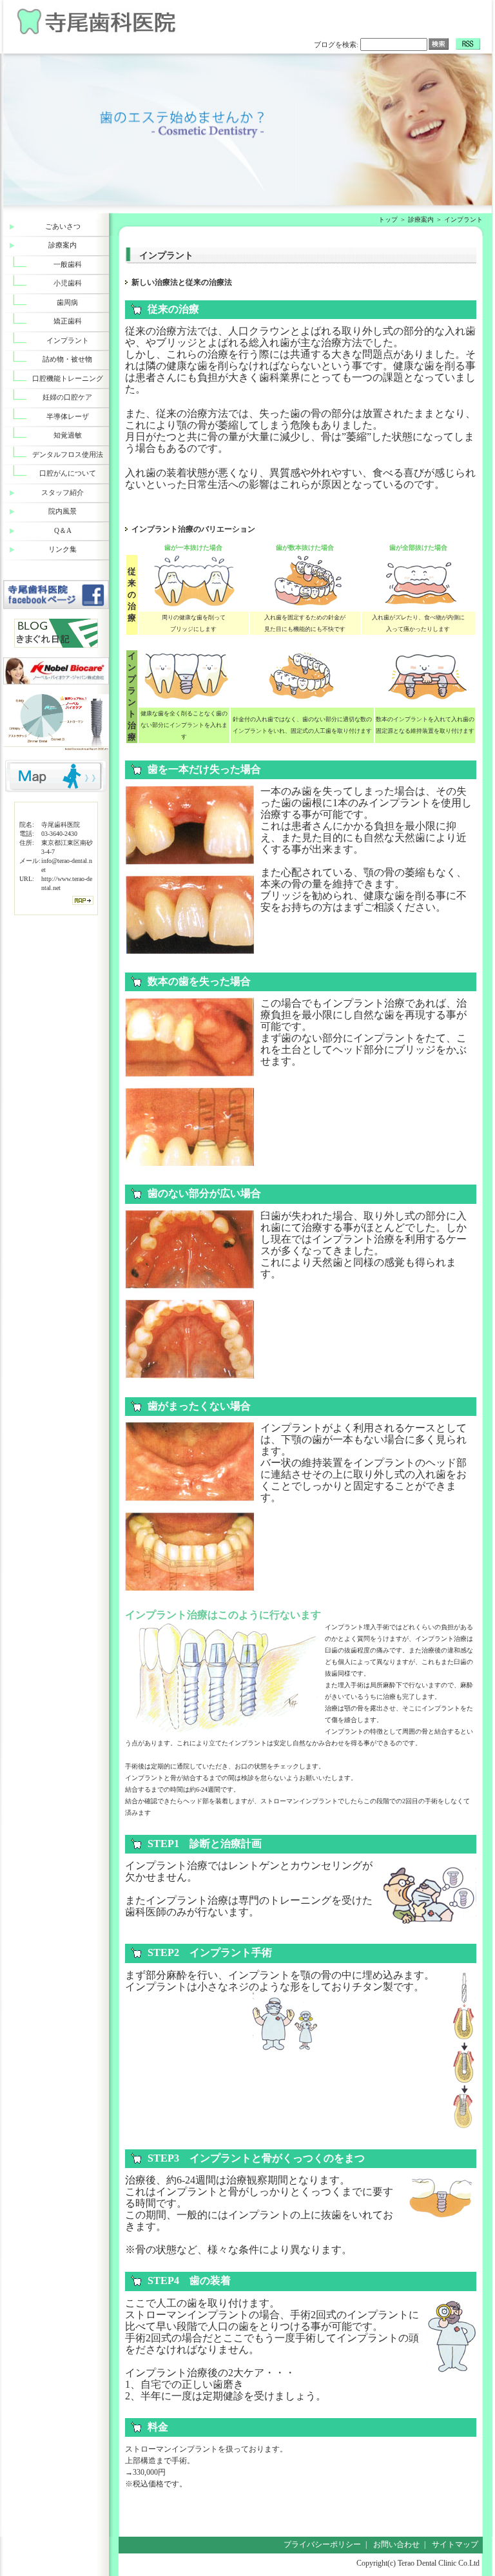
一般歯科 (68, 264)
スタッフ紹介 (63, 492)
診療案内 (421, 219)
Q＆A (63, 530)
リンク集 (63, 549)
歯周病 (67, 302)
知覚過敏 (68, 435)
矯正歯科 (68, 321)
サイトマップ (455, 2544)
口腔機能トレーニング (68, 378)
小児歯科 (68, 283)
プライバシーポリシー (322, 2544)
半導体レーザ (68, 416)
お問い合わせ (396, 2544)
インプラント (68, 340)
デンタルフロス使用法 (68, 454)
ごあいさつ (63, 226)
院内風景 (63, 511)
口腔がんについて (68, 473)
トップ (388, 219)
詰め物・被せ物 (67, 359)
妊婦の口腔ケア (67, 397)
